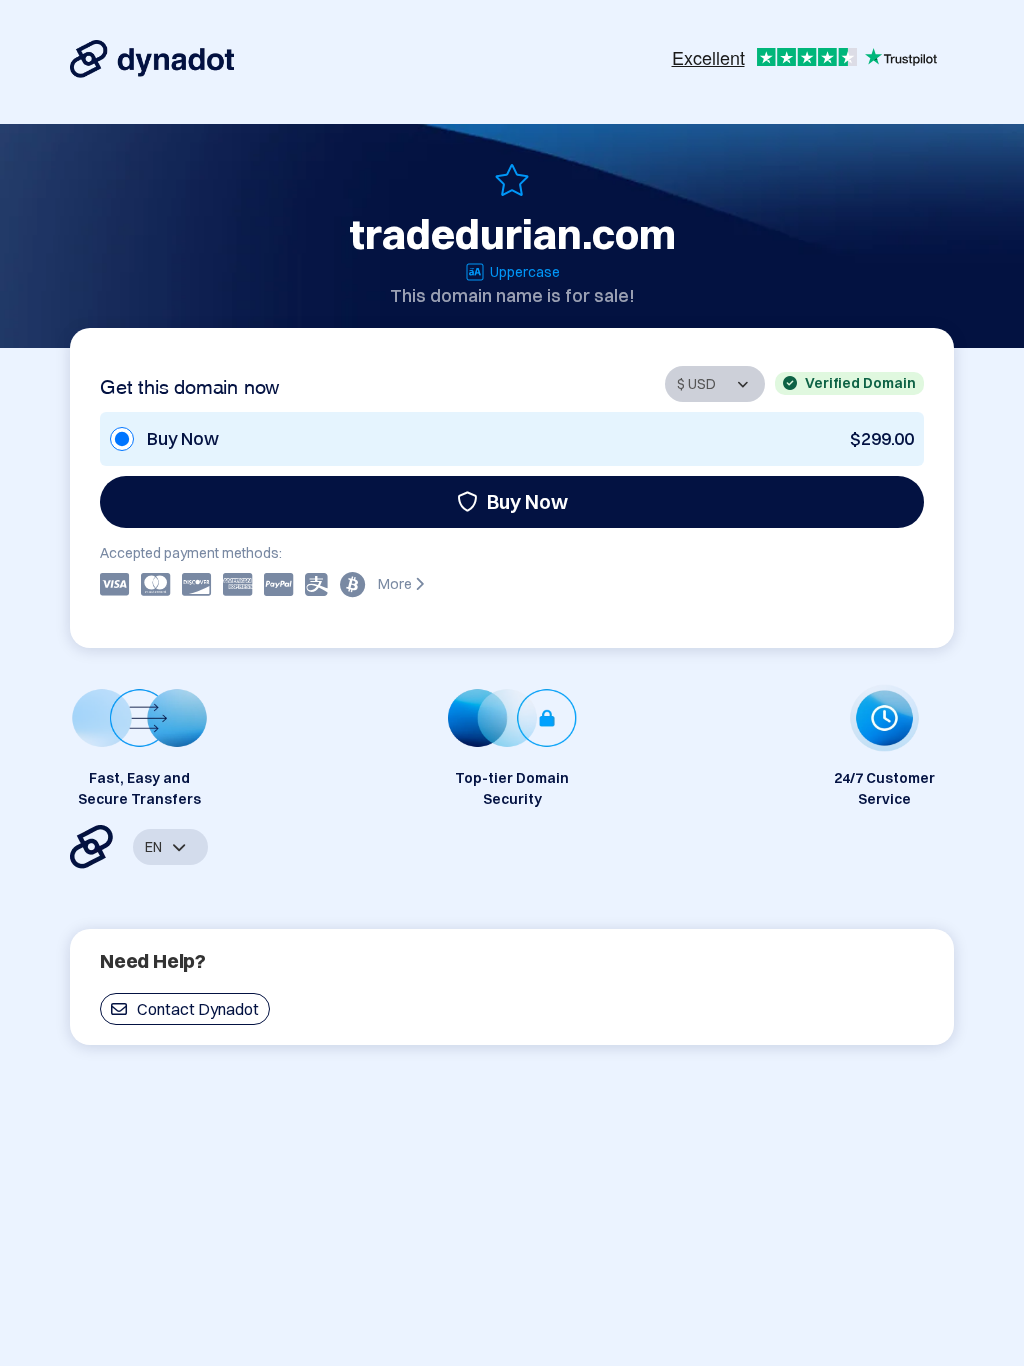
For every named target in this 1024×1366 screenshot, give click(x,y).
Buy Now (527, 501)
